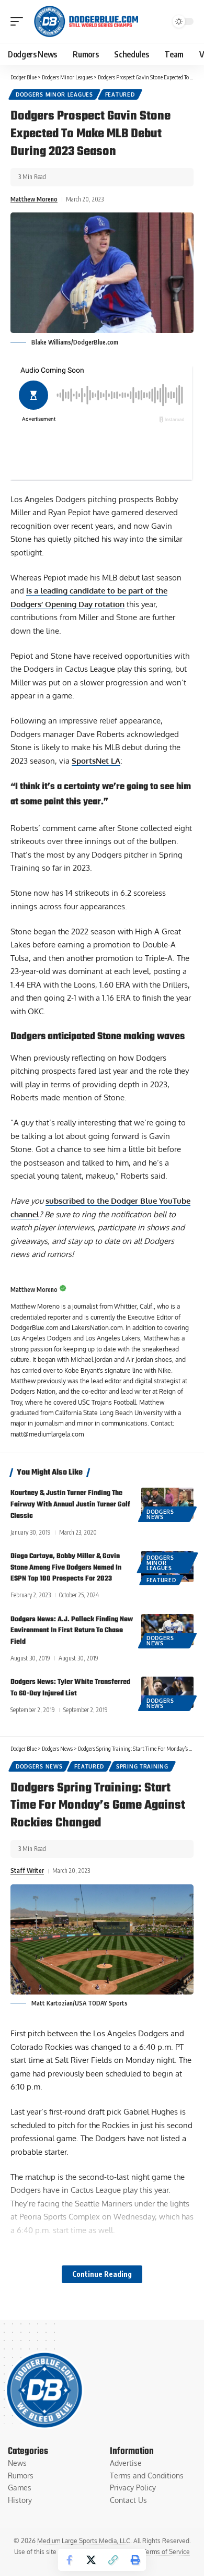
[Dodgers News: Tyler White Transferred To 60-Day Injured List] (167, 1692)
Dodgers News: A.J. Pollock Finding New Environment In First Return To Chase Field (72, 1631)
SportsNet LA (96, 761)
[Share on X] (91, 2560)
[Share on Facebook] (69, 2560)
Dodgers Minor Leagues (54, 94)
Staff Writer (27, 1871)
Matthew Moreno (34, 199)
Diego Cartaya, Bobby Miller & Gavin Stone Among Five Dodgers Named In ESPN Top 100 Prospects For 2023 (66, 1568)
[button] (19, 21)
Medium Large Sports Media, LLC (84, 2541)
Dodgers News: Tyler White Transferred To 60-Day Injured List (70, 1688)
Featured (120, 94)
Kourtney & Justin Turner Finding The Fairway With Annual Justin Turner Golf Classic (70, 1505)
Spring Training (142, 1766)
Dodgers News (160, 1514)
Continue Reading (102, 2274)
